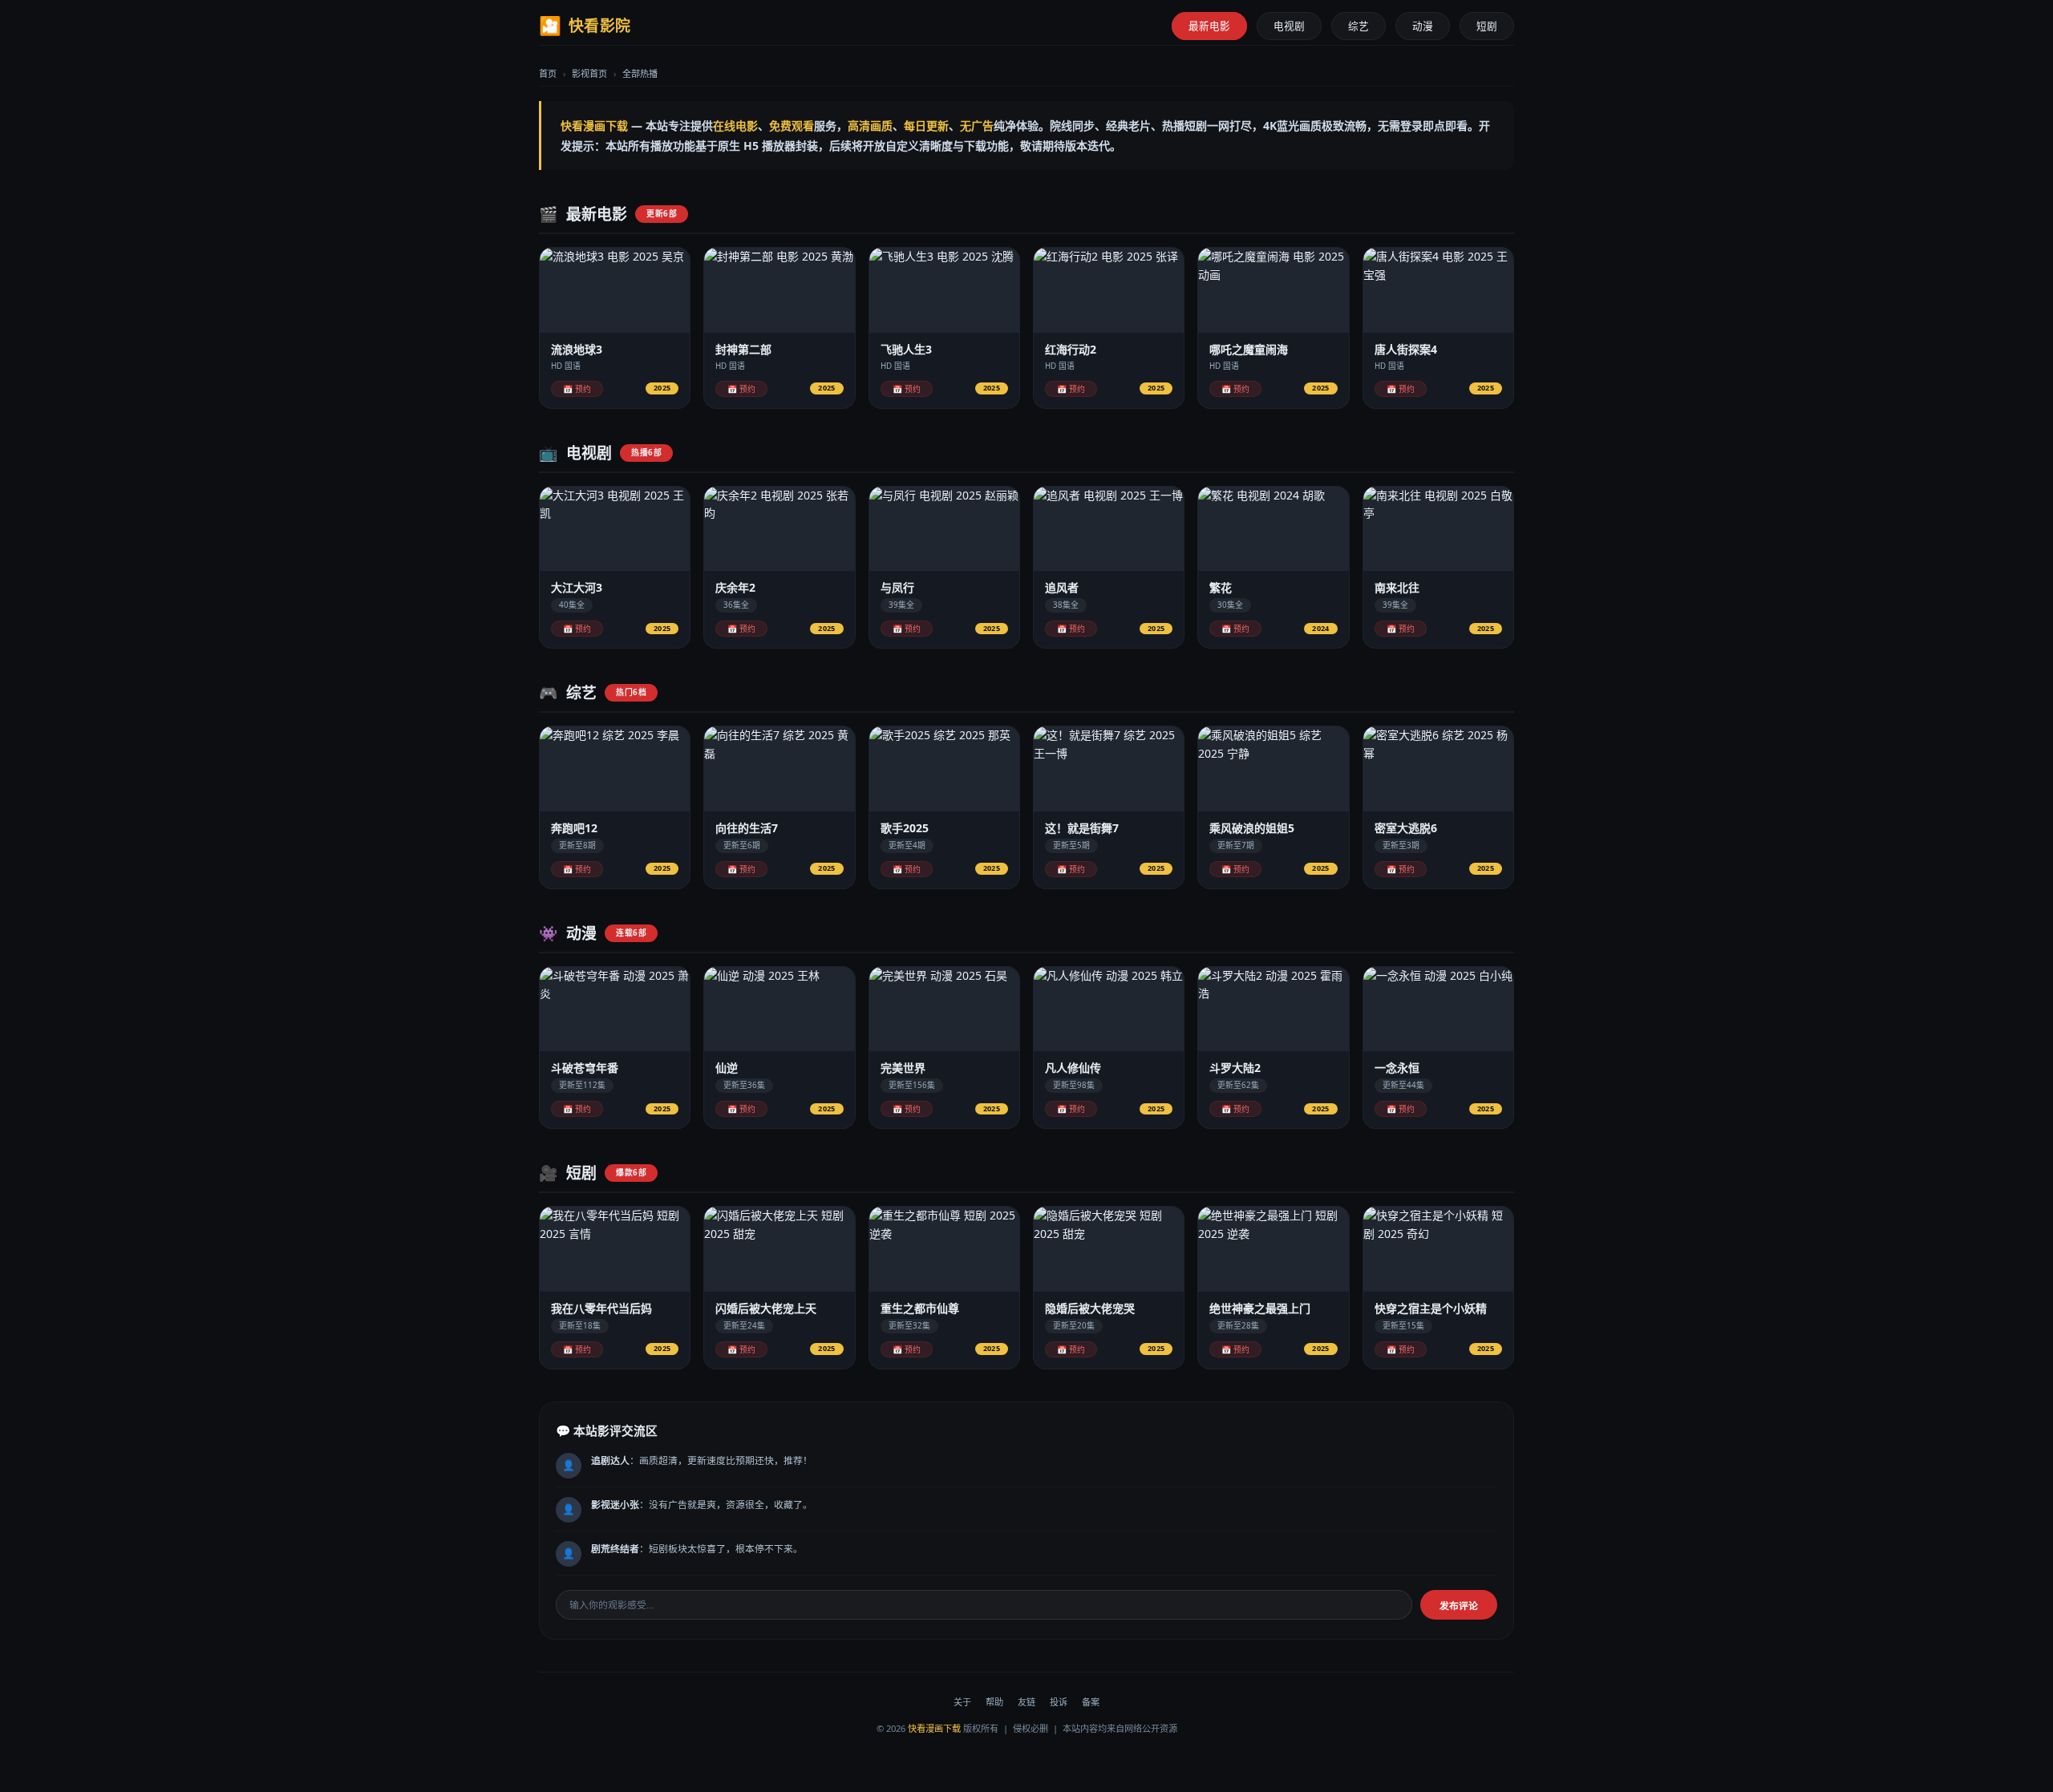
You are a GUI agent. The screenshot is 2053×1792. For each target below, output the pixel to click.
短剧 (1487, 26)
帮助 (994, 1702)
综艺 (1359, 26)
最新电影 (1209, 26)
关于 (962, 1702)
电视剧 (1289, 26)
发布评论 (1459, 1606)
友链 (1026, 1702)
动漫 (1423, 26)
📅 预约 (577, 389)
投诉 (1059, 1702)
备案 (1091, 1702)
